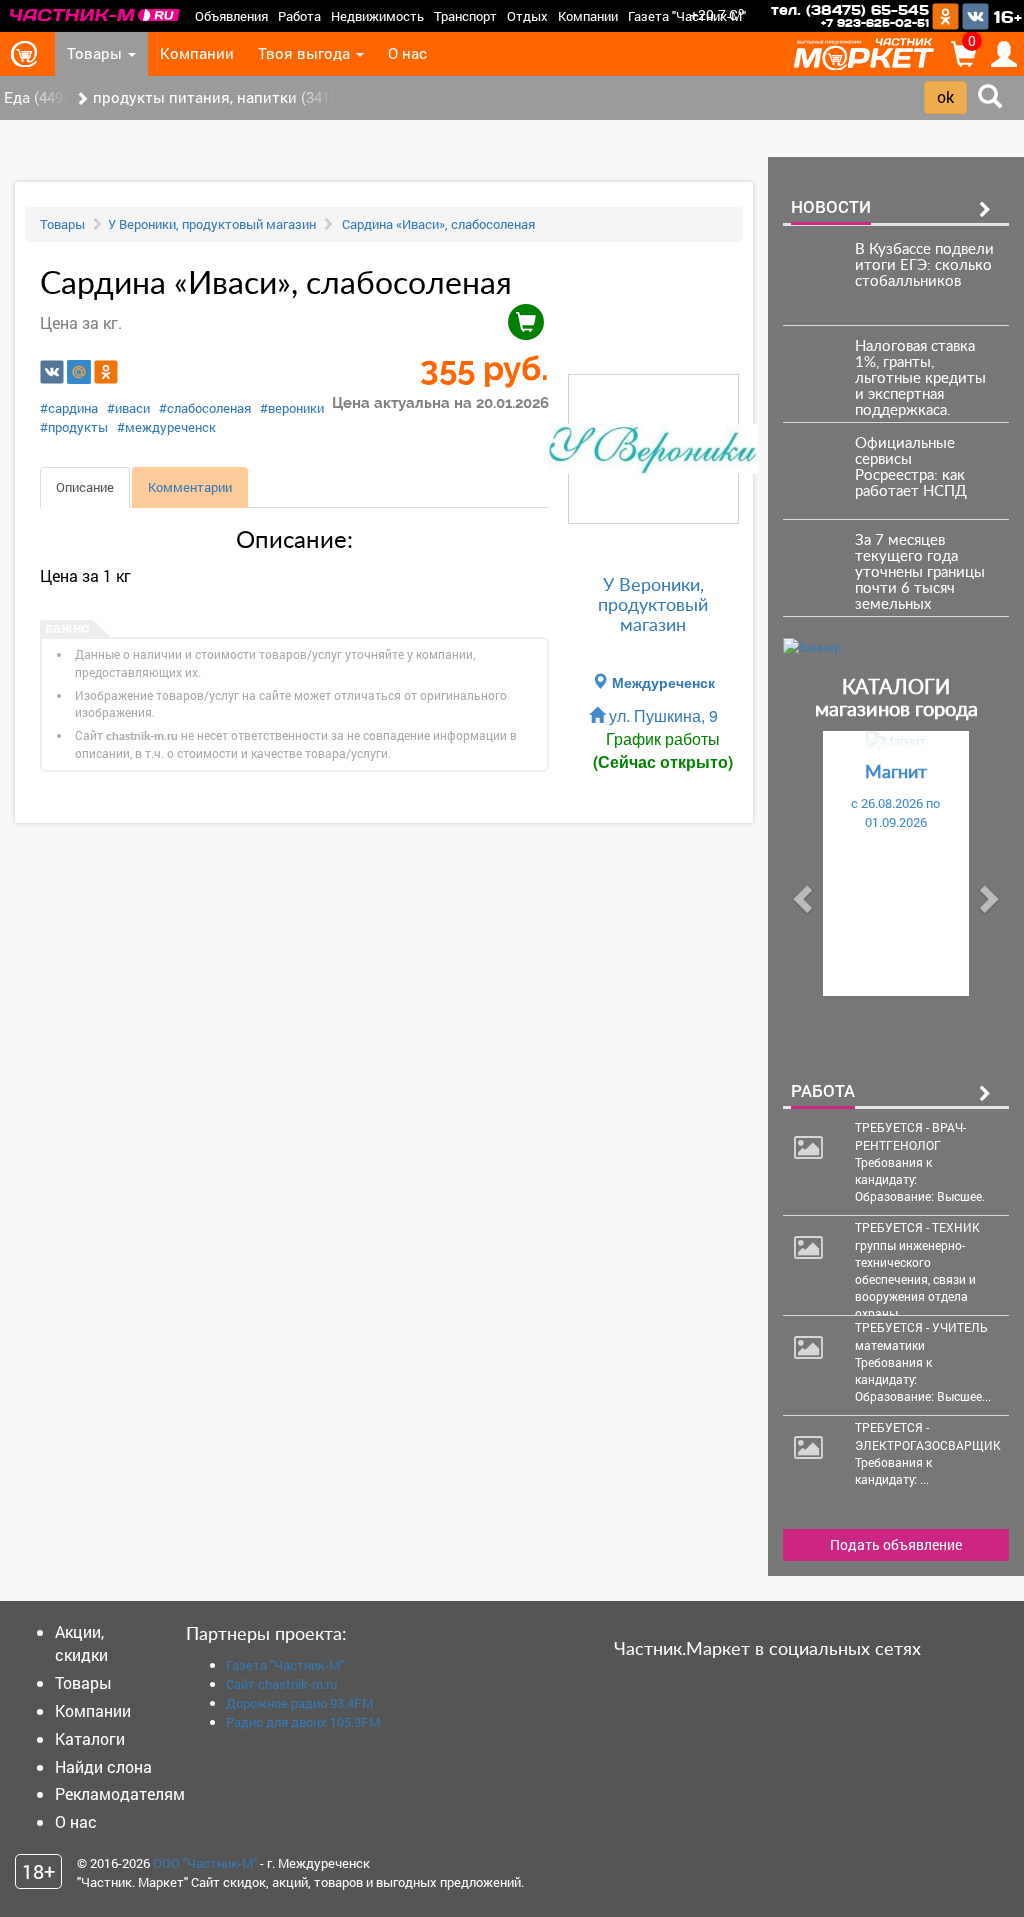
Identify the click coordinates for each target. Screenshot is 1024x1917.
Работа (299, 16)
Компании (588, 16)
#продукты (74, 427)
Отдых (527, 16)
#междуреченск (166, 427)
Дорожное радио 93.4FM (299, 1703)
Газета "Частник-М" (687, 16)
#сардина (69, 408)
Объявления (231, 16)
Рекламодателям (120, 1793)
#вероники (292, 408)
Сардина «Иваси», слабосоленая (437, 224)
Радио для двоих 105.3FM (303, 1722)
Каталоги (90, 1738)
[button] (800, 893)
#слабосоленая (205, 408)
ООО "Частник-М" (205, 1863)
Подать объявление (896, 1544)
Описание (85, 487)
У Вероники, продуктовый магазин (212, 224)
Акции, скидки (81, 1643)
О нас (407, 53)
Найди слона (103, 1766)
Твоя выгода (306, 53)
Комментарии (190, 487)
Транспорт (465, 16)
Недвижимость (377, 16)
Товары (96, 53)
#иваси (128, 408)
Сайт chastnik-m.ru (281, 1684)
